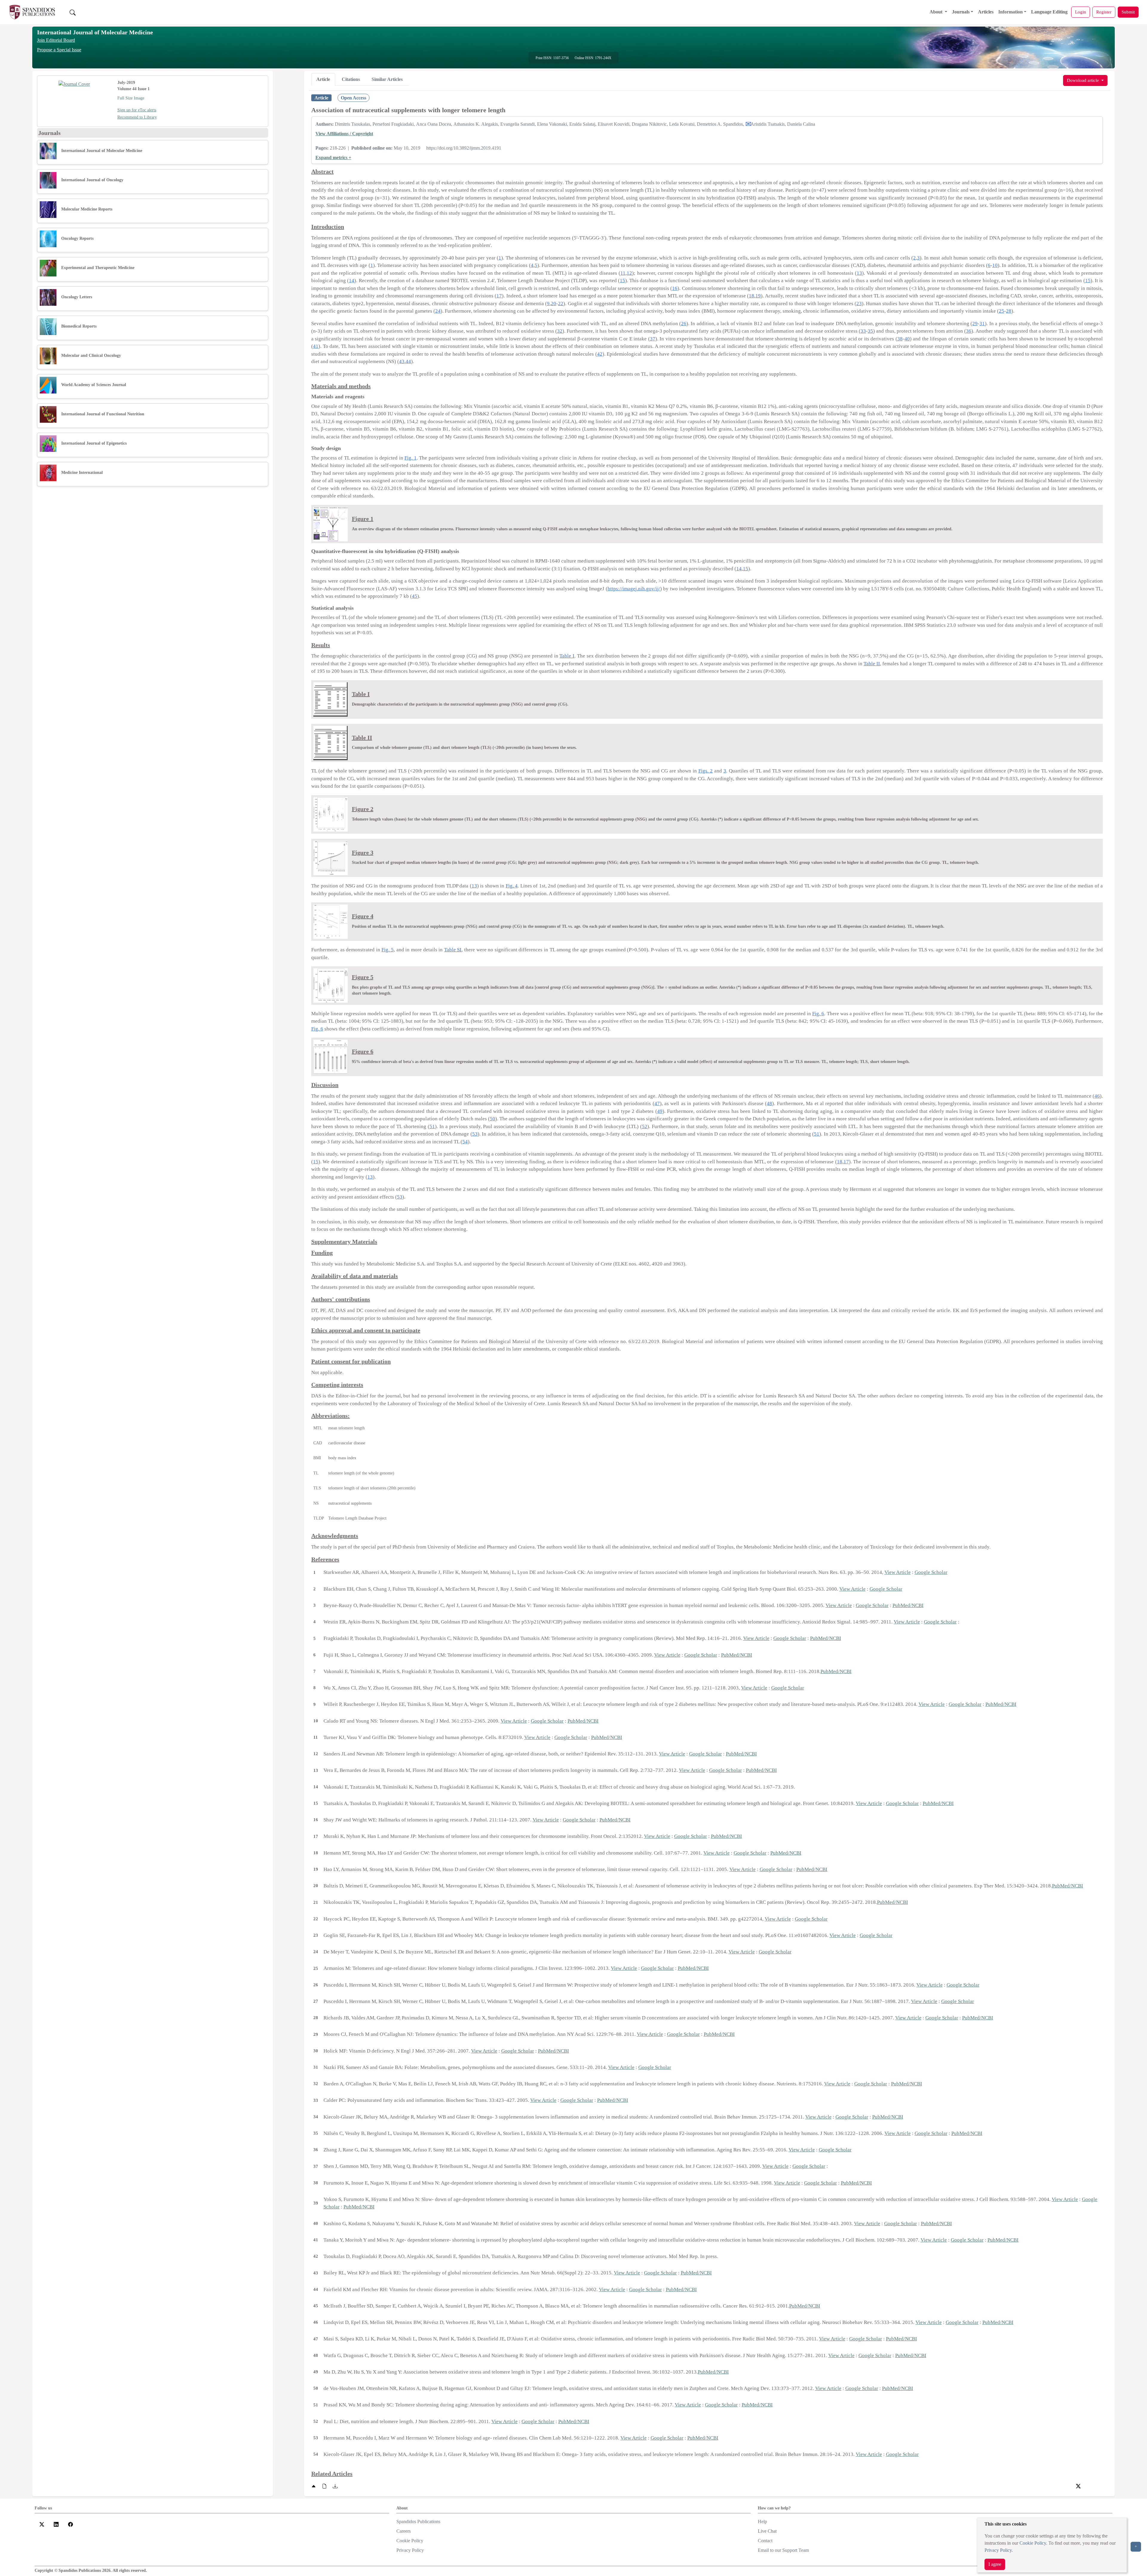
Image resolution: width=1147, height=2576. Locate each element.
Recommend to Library (137, 117)
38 (900, 339)
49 (660, 1111)
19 (758, 296)
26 (684, 324)
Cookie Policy (1033, 2543)
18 (752, 296)
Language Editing (1049, 12)
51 (432, 1126)
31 (982, 324)
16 (675, 288)
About (937, 12)
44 (408, 361)
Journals (961, 12)
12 (629, 273)
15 (622, 281)
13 (859, 273)
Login (1081, 12)
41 (316, 346)
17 (499, 296)
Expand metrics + (333, 158)
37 (653, 339)
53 (475, 1134)
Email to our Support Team (783, 2550)
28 (1009, 311)
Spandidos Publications (418, 2522)
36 (969, 331)
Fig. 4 (512, 886)
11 (623, 273)
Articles (986, 12)
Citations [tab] (351, 79)
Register (1104, 12)
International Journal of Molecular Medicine (95, 32)
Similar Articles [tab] (387, 79)
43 (402, 361)
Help (762, 2522)
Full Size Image (131, 98)
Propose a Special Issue (59, 50)
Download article (1084, 80)
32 (560, 331)
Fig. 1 (411, 458)
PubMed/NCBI (908, 1605)
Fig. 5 (388, 950)
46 (1097, 1096)
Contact (765, 2541)
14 (352, 281)
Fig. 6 (818, 1014)
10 (995, 265)
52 (645, 1126)
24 (438, 311)
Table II (872, 664)
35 (870, 331)
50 (493, 1119)
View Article (898, 1572)
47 (657, 1103)
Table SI (453, 950)
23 (859, 304)
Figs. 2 (706, 771)
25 (1002, 311)
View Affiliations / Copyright (344, 134)
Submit (1128, 12)
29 (975, 324)
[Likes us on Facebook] (70, 2524)
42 (600, 354)
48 (769, 1103)
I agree (995, 2564)
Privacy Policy (998, 2550)
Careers (404, 2531)
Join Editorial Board (56, 40)
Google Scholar (931, 1572)
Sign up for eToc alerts (137, 110)
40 (907, 339)
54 (465, 1142)
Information (1010, 12)
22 (561, 304)
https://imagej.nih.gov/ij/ (634, 589)
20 (553, 304)
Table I (567, 656)
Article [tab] (323, 79)
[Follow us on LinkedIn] (56, 2524)
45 (415, 596)
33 (863, 331)
